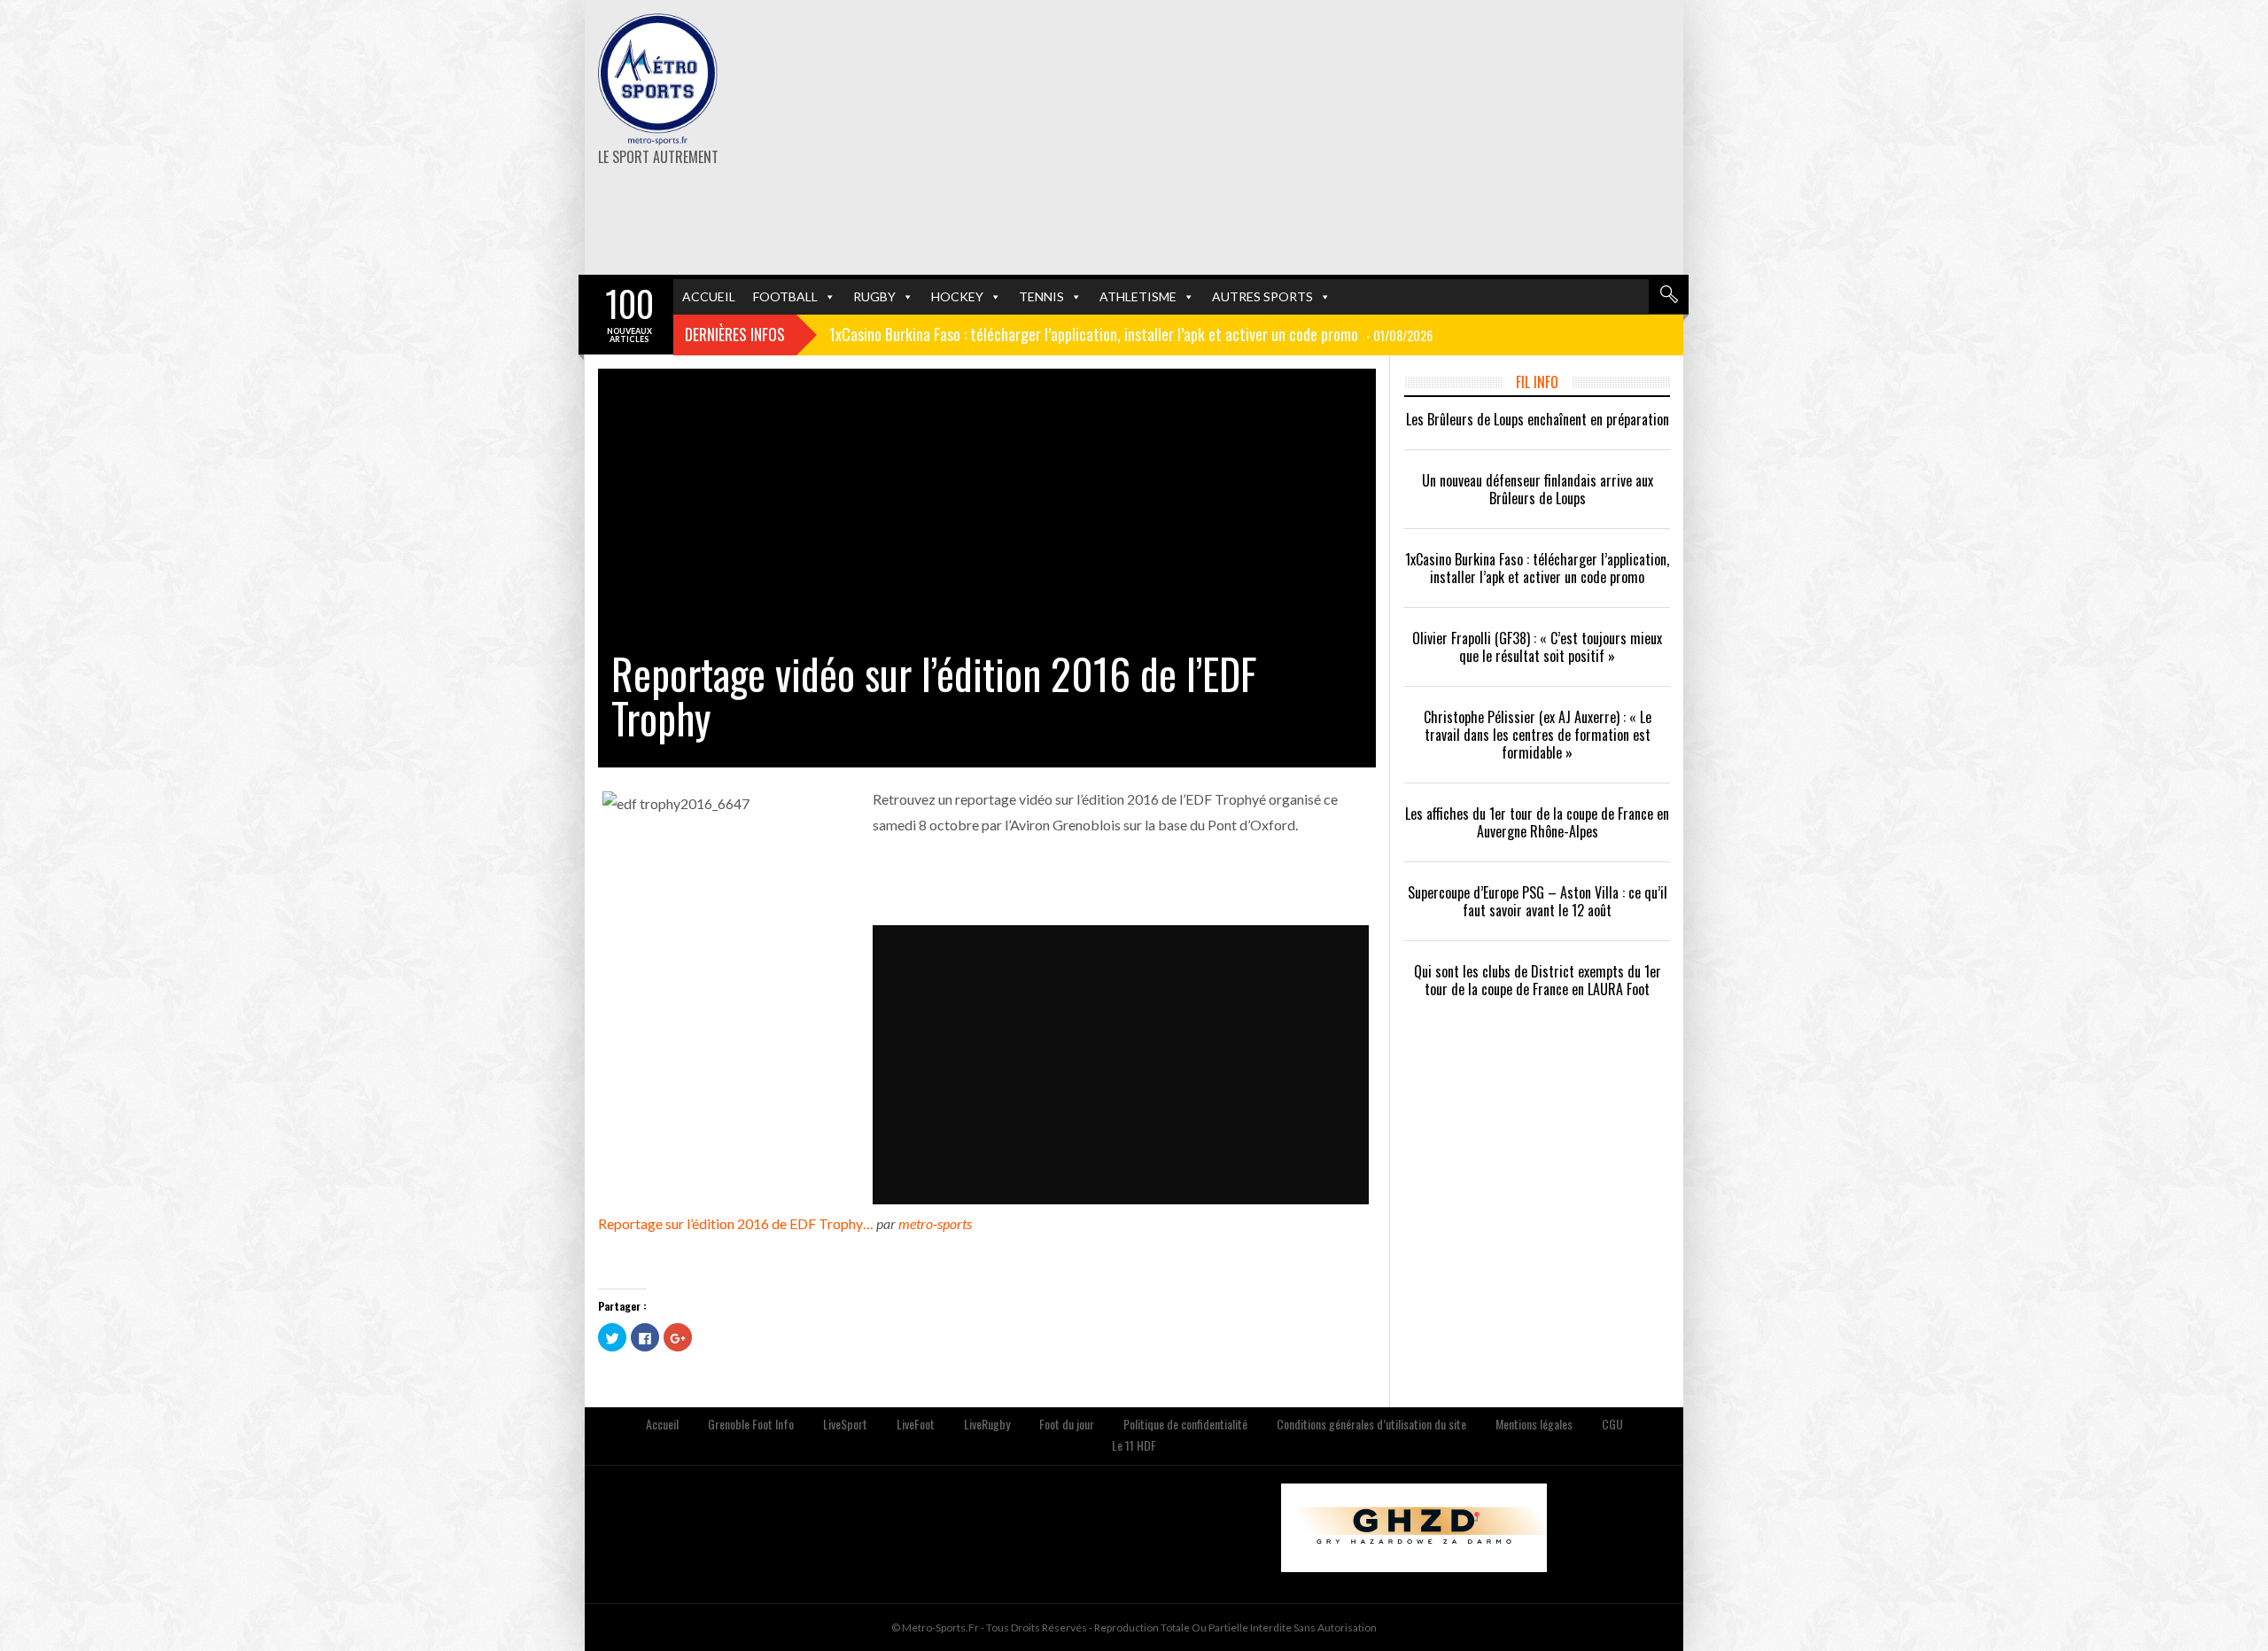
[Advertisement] (1322, 137)
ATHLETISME (1138, 296)
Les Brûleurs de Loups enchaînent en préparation (1538, 419)
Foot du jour (1067, 1424)
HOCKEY (957, 296)
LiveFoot (916, 1424)
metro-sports (935, 1223)
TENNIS (1041, 296)
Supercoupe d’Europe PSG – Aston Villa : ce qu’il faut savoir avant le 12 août (1538, 901)
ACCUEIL (709, 296)
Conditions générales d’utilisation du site (1371, 1424)
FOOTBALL (785, 296)
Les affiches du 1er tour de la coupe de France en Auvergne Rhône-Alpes (1537, 822)
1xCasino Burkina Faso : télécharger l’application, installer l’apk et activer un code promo (1537, 568)
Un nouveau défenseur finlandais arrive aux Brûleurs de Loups (1538, 489)
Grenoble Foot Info (751, 1424)
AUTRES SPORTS (1262, 296)
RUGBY (874, 296)
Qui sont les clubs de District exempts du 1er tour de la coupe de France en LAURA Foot (1538, 980)
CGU (1612, 1424)
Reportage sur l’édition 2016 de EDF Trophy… (736, 1223)
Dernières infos (735, 334)
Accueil (662, 1424)
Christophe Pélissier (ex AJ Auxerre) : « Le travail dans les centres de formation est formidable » (1538, 735)
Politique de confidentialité (1185, 1424)
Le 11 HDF (1134, 1445)
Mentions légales (1534, 1424)
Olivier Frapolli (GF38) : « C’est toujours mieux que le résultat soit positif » (1537, 647)
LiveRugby (987, 1424)
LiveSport (845, 1424)
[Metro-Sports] (658, 80)
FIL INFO (1537, 382)
